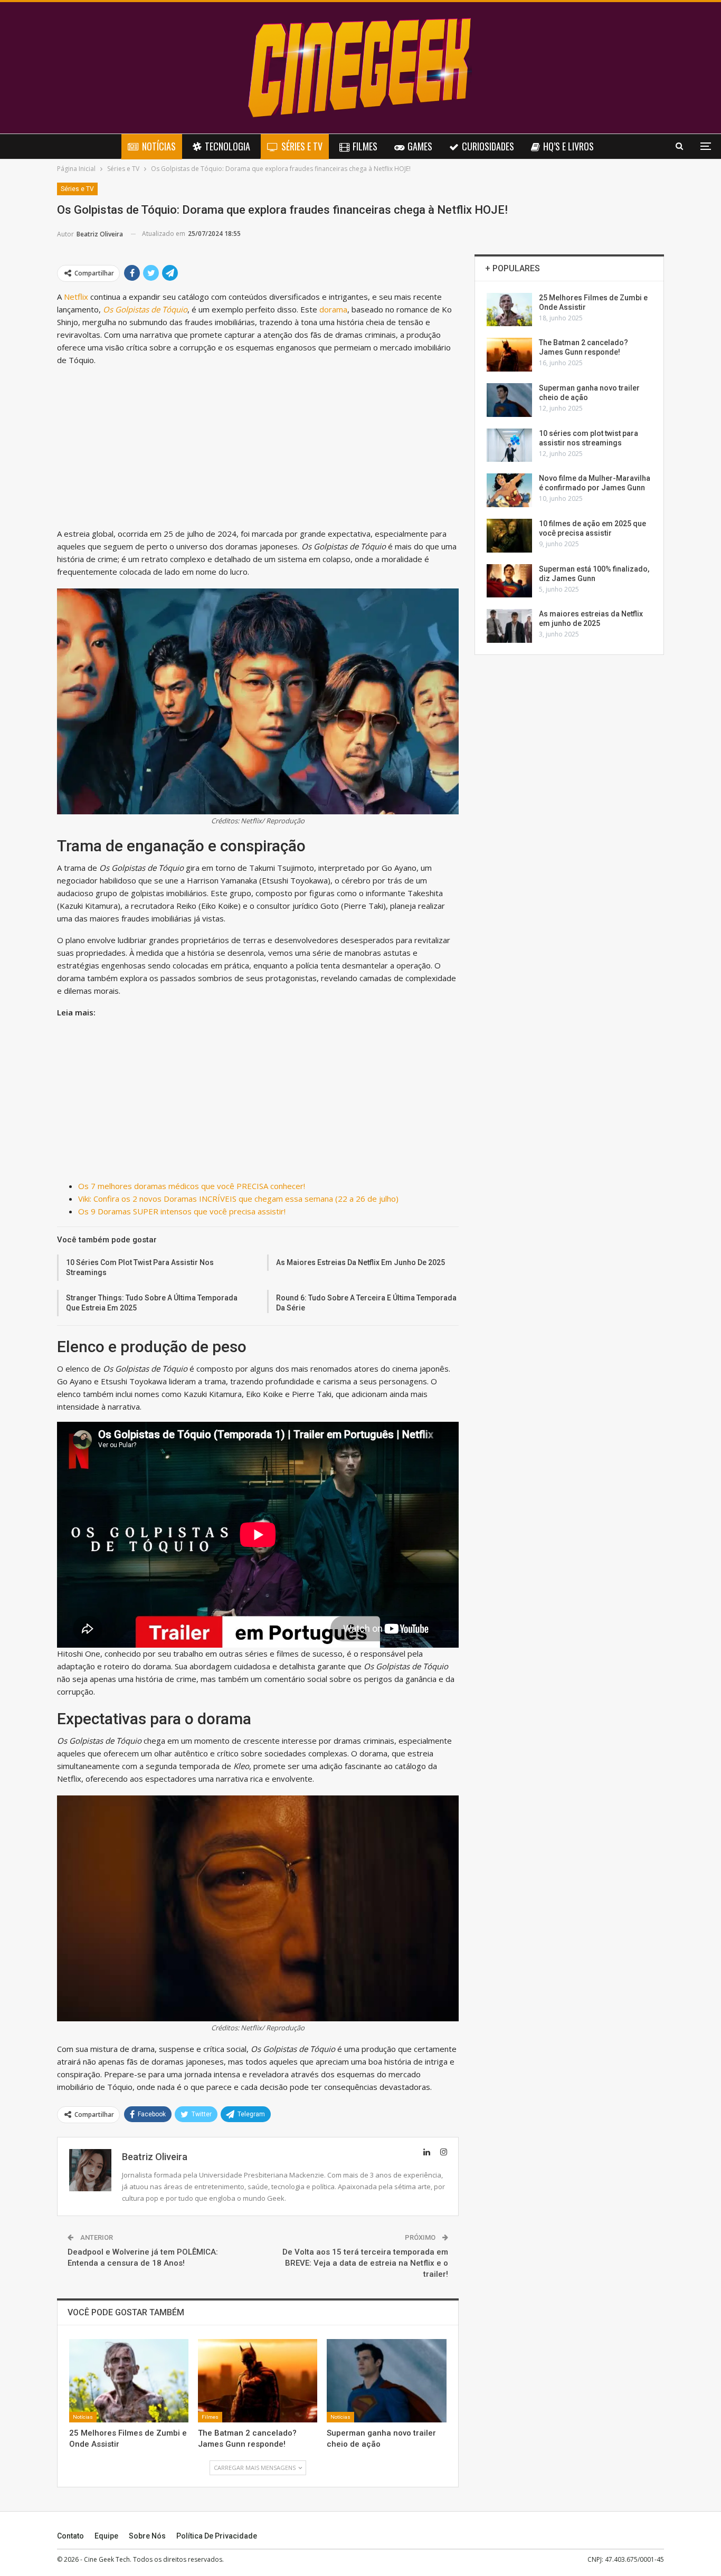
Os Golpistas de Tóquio (145, 309)
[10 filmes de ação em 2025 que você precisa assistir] (509, 536)
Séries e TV (302, 146)
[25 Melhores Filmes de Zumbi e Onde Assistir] (129, 2381)
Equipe (106, 2536)
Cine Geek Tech (107, 2559)
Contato (70, 2536)
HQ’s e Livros (568, 146)
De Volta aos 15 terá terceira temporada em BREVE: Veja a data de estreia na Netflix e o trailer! (365, 2263)
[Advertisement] (258, 449)
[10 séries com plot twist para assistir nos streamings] (509, 445)
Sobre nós (147, 2536)
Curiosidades (488, 146)
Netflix (76, 297)
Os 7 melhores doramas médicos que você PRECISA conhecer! (192, 1186)
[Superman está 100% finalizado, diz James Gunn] (509, 581)
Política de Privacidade (217, 2536)
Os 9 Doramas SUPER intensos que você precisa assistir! (182, 1211)
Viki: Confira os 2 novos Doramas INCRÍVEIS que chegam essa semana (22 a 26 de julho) (238, 1199)
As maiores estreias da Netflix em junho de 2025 (360, 1262)
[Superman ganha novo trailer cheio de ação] (386, 2381)
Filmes (365, 146)
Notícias (159, 146)
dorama (333, 309)
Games (420, 146)
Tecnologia (227, 146)
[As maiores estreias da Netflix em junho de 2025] (509, 626)
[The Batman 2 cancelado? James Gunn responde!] (258, 2381)
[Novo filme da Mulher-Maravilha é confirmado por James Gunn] (509, 490)
